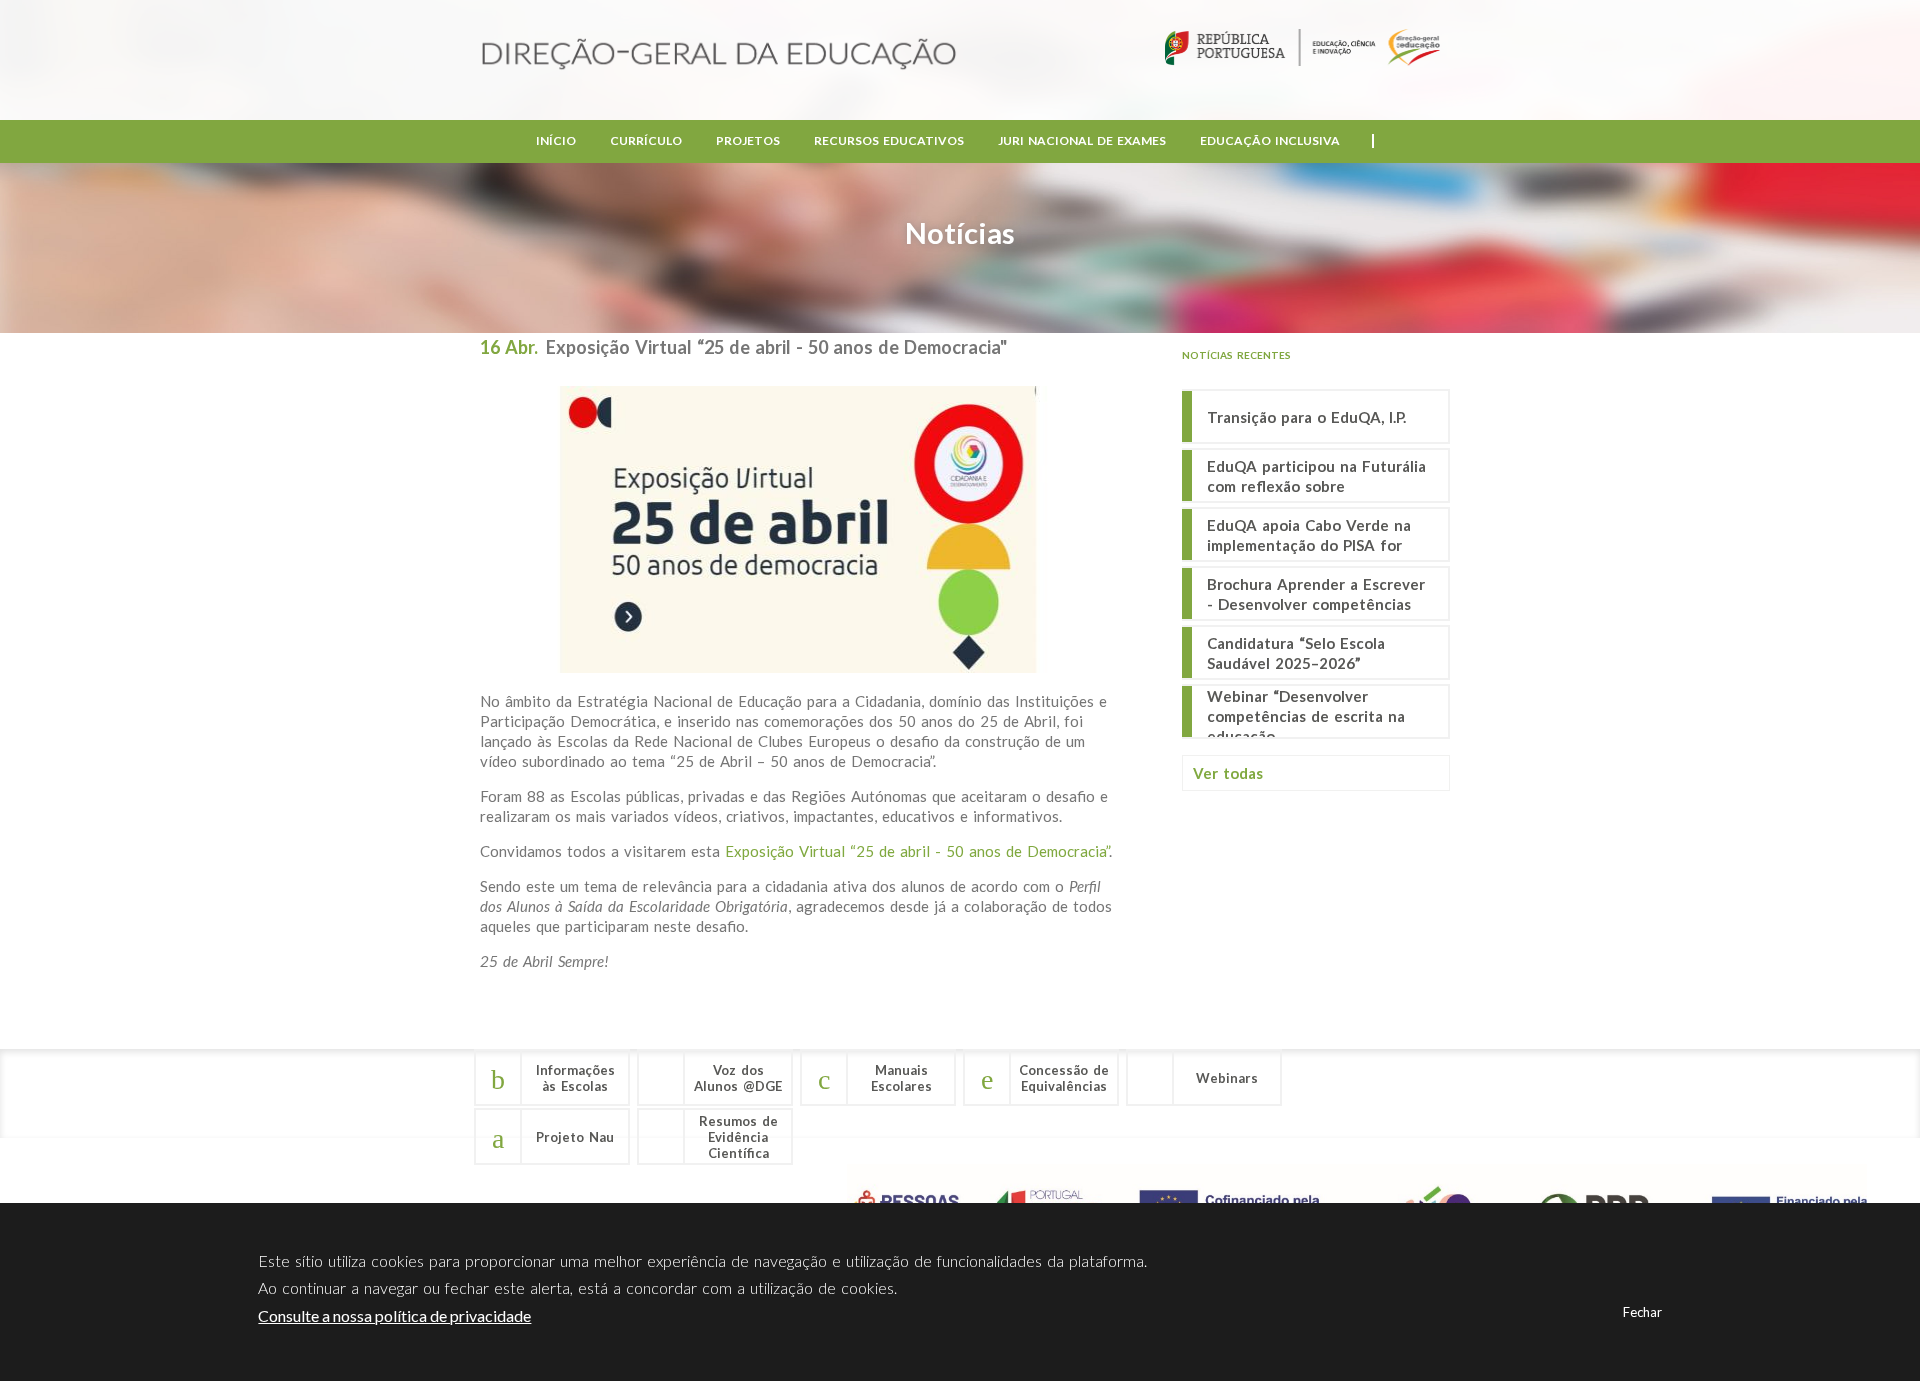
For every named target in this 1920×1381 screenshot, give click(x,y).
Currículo (646, 140)
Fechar (1642, 1312)
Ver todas (1228, 773)
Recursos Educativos (889, 140)
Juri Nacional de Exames (1082, 140)
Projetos (748, 140)
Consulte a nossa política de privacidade (394, 1315)
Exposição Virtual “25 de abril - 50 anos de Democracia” (917, 851)
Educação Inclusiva (1270, 140)
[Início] (719, 55)
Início (556, 140)
